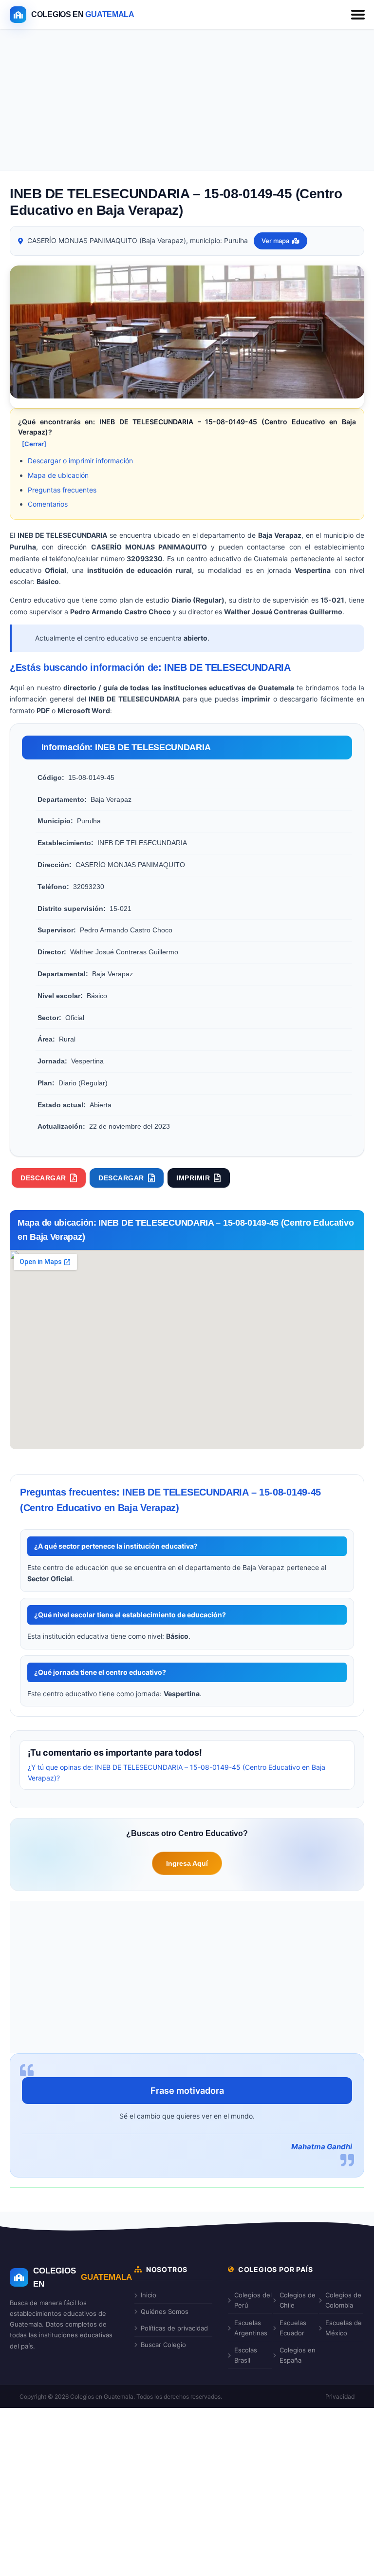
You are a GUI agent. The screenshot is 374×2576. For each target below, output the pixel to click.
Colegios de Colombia (343, 2300)
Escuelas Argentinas (251, 2328)
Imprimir (193, 1178)
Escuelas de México (344, 2328)
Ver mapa (275, 241)
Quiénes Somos (165, 2311)
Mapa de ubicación (58, 475)
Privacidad (340, 2396)
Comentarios (48, 504)
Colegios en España (298, 2355)
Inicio (149, 2295)
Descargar (43, 1178)
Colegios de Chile (298, 2300)
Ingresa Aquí (187, 1863)
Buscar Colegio (163, 2345)
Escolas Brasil (246, 2355)
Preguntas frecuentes (62, 490)
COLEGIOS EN (83, 2277)
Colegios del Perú (253, 2300)
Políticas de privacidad (174, 2328)
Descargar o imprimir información (80, 461)
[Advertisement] (187, 102)
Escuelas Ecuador (293, 2328)
